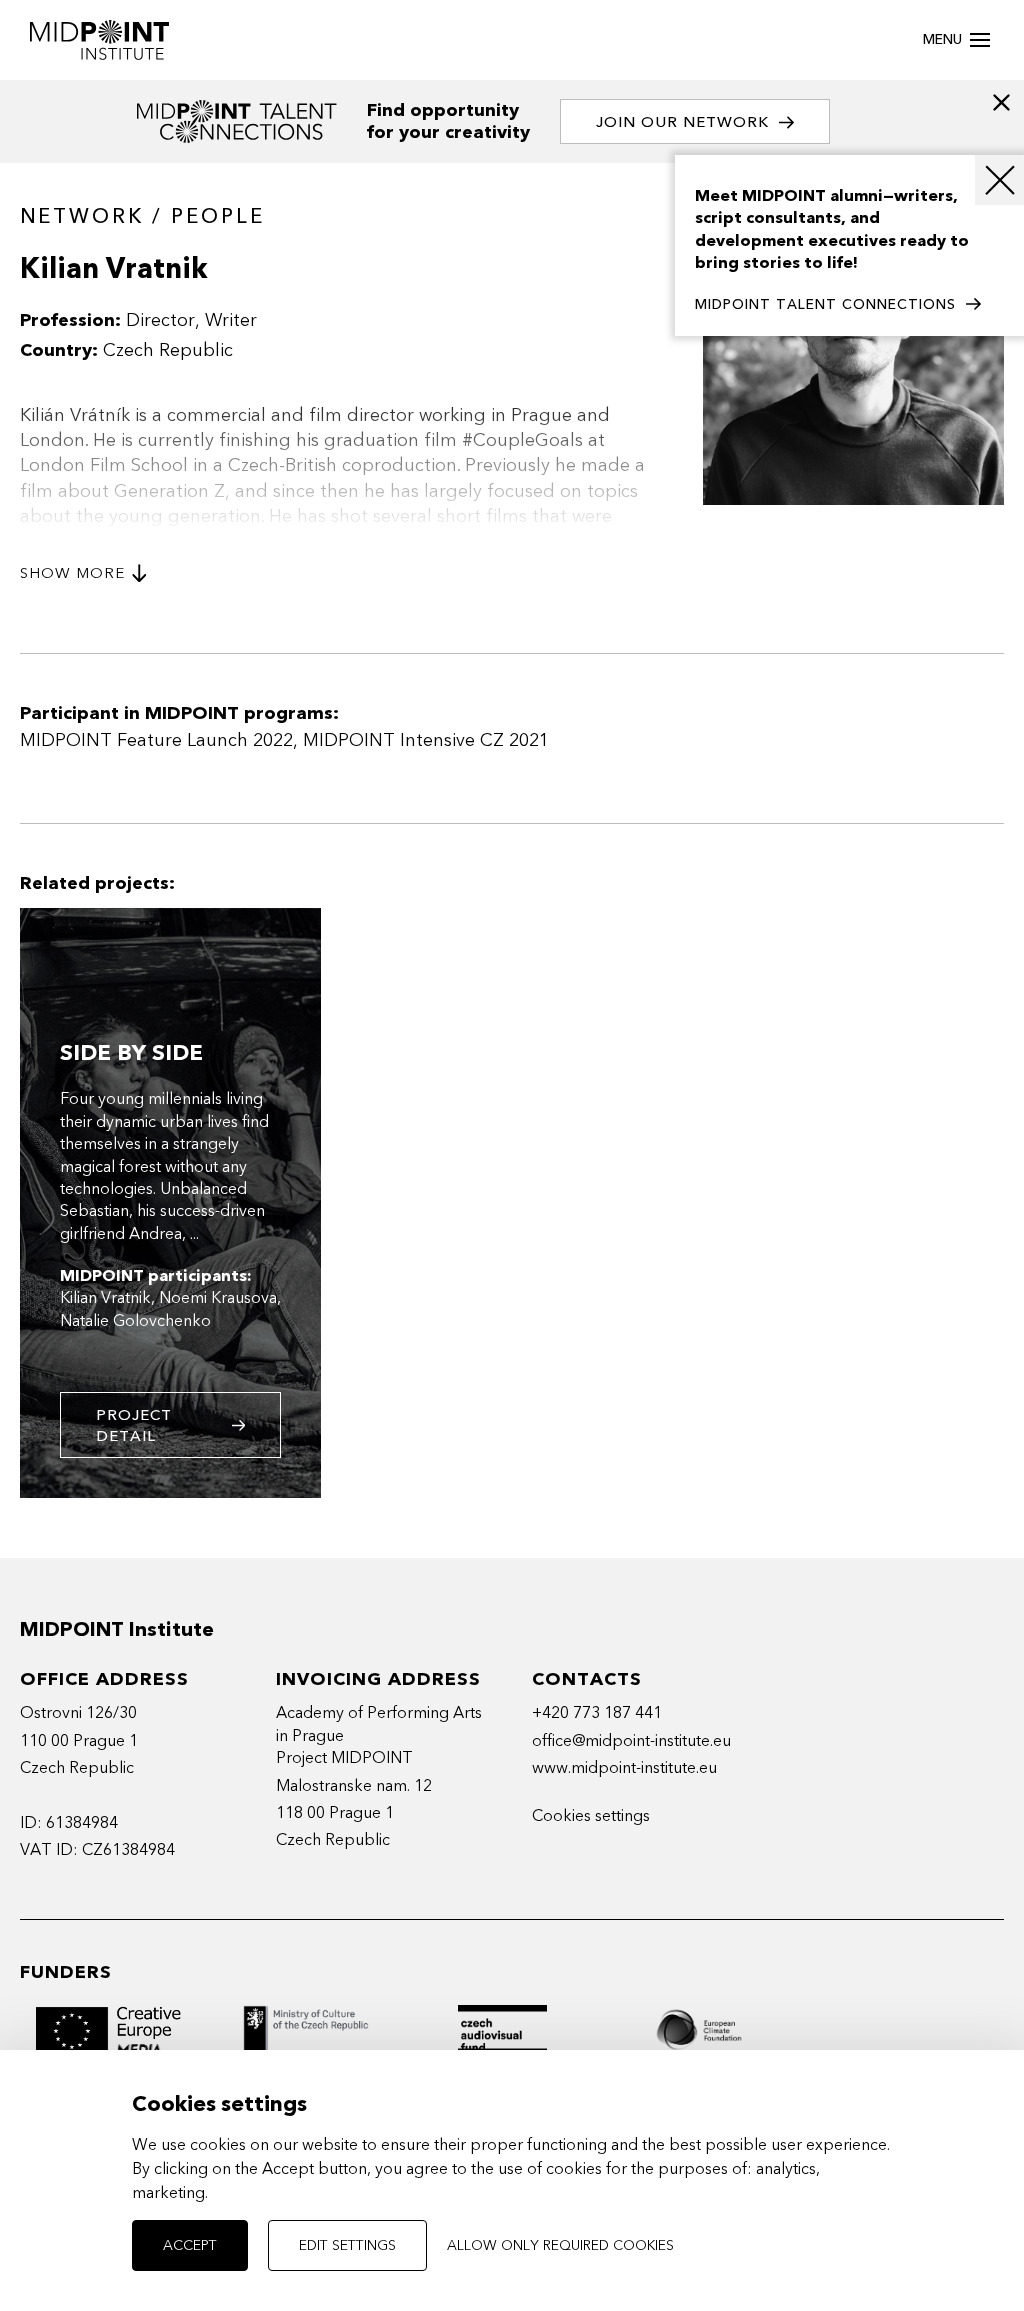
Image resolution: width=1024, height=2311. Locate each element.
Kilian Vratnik (105, 1298)
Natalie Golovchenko (135, 1320)
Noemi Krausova (218, 1298)
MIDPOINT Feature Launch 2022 (156, 740)
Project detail (134, 1425)
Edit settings (347, 2245)
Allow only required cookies (560, 2245)
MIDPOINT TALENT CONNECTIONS (825, 304)
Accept (190, 2245)
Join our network (682, 122)
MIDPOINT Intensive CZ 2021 (426, 740)
